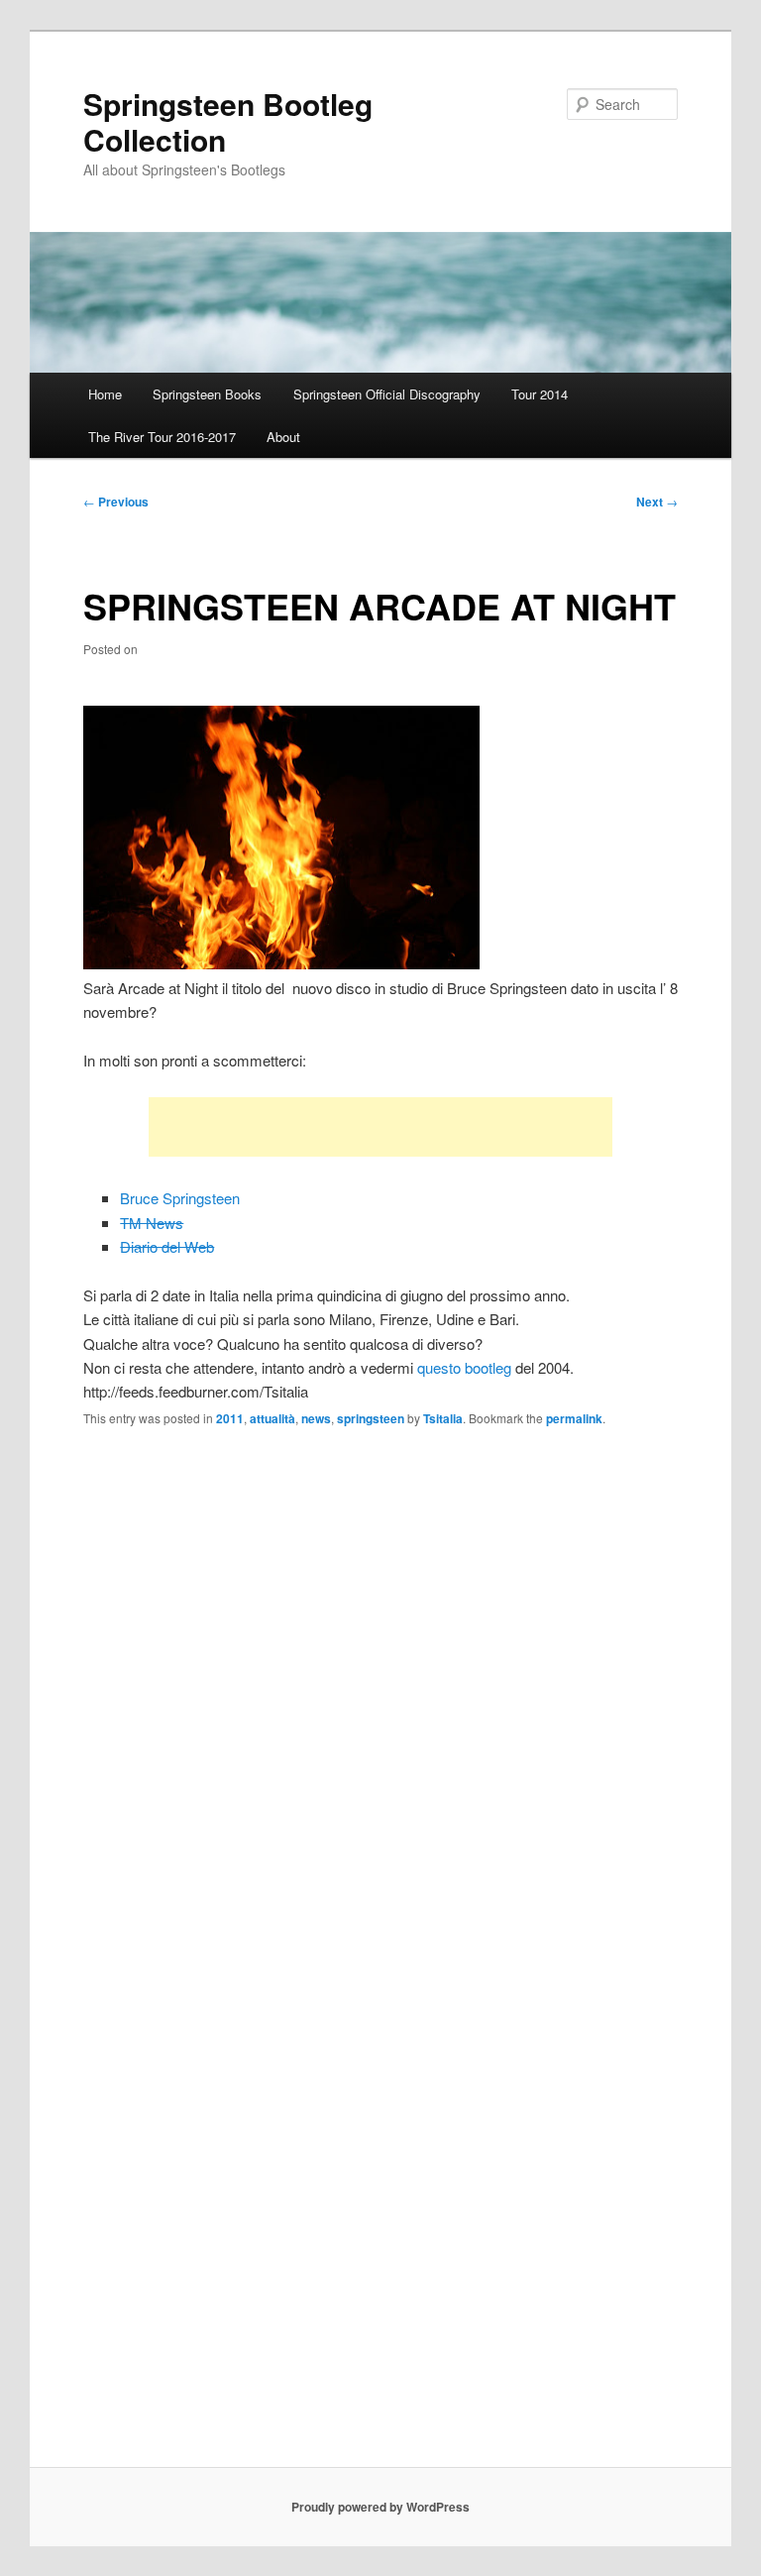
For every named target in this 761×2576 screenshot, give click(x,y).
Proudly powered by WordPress (380, 2507)
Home (105, 394)
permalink (574, 1418)
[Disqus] (380, 1699)
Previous (116, 502)
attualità (272, 1418)
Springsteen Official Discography (387, 394)
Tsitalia (443, 1418)
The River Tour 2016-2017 (162, 437)
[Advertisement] (380, 1127)
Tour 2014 (540, 394)
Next (657, 502)
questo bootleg (464, 1367)
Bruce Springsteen (180, 1198)
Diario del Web (167, 1246)
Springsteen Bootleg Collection (228, 121)
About (283, 437)
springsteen (371, 1418)
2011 (230, 1418)
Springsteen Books (207, 394)
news (316, 1418)
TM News (152, 1223)
